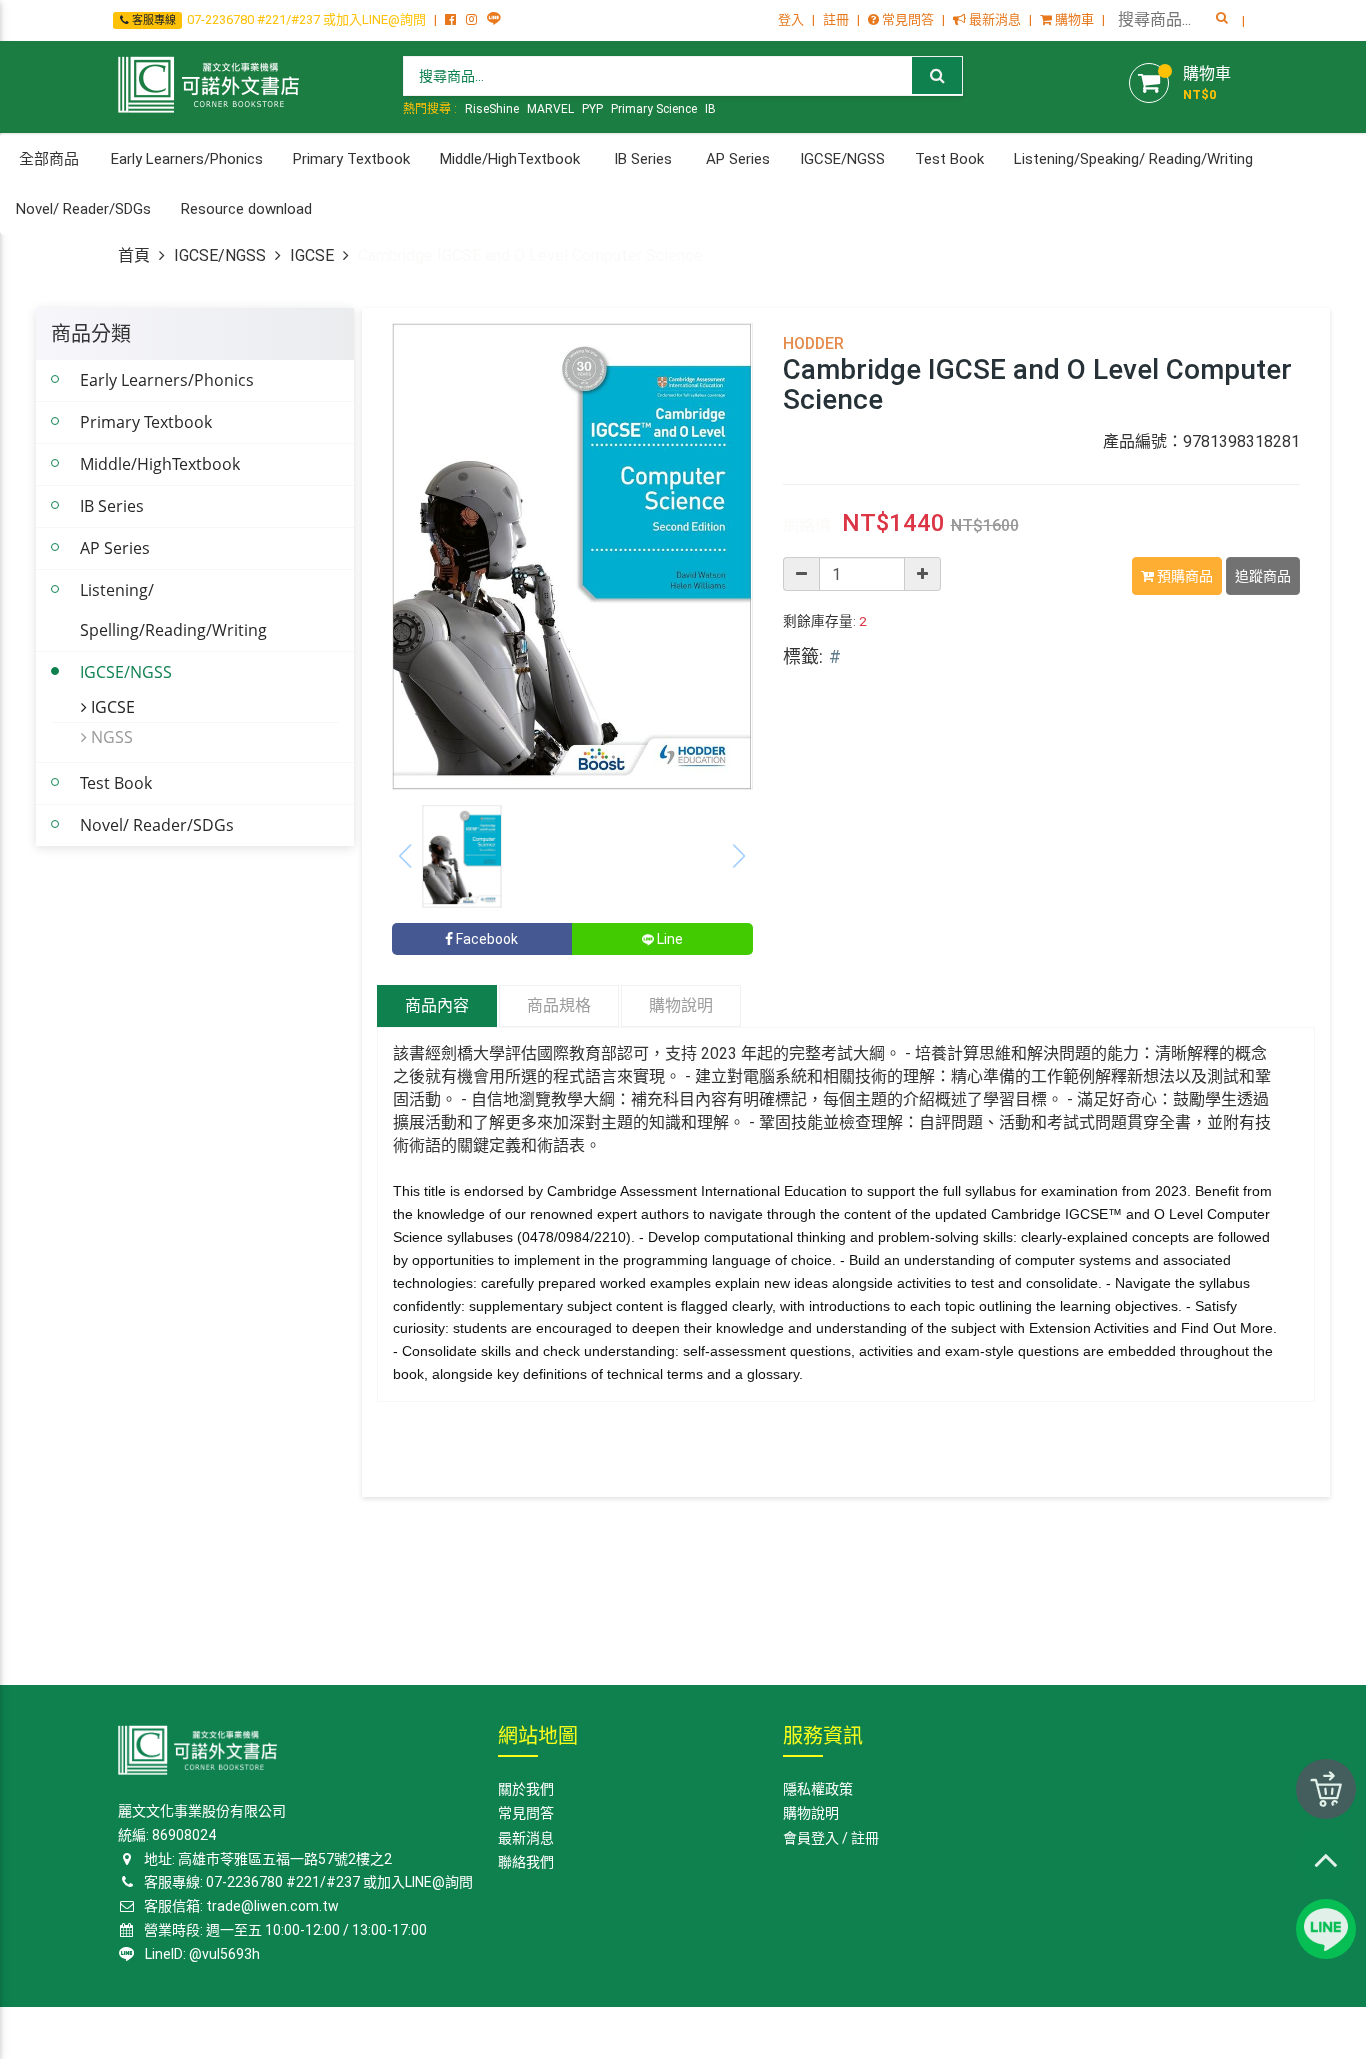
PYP (592, 109)
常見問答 (906, 19)
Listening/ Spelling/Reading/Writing (173, 610)
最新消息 (993, 19)
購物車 (1073, 19)
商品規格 (559, 1005)
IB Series (112, 506)
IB (710, 109)
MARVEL (550, 109)
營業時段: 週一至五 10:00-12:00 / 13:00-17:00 (282, 1930)
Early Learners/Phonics (167, 380)
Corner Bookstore (169, 2032)
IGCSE (312, 255)
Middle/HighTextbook (160, 464)
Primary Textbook (146, 422)
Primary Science (654, 109)
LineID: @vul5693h (199, 1954)
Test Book (116, 783)
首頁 (134, 255)
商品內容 (437, 1005)
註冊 (836, 19)
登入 (791, 19)
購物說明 (681, 1005)
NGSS (110, 737)
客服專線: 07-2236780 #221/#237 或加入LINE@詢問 (307, 1882)
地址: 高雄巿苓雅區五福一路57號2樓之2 (266, 1859)
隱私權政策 (818, 1789)
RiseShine (492, 109)
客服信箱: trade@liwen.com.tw (240, 1906)
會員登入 (811, 1838)
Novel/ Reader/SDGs (157, 825)
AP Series (115, 548)
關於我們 (526, 1789)
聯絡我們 (526, 1862)
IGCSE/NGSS (220, 255)
